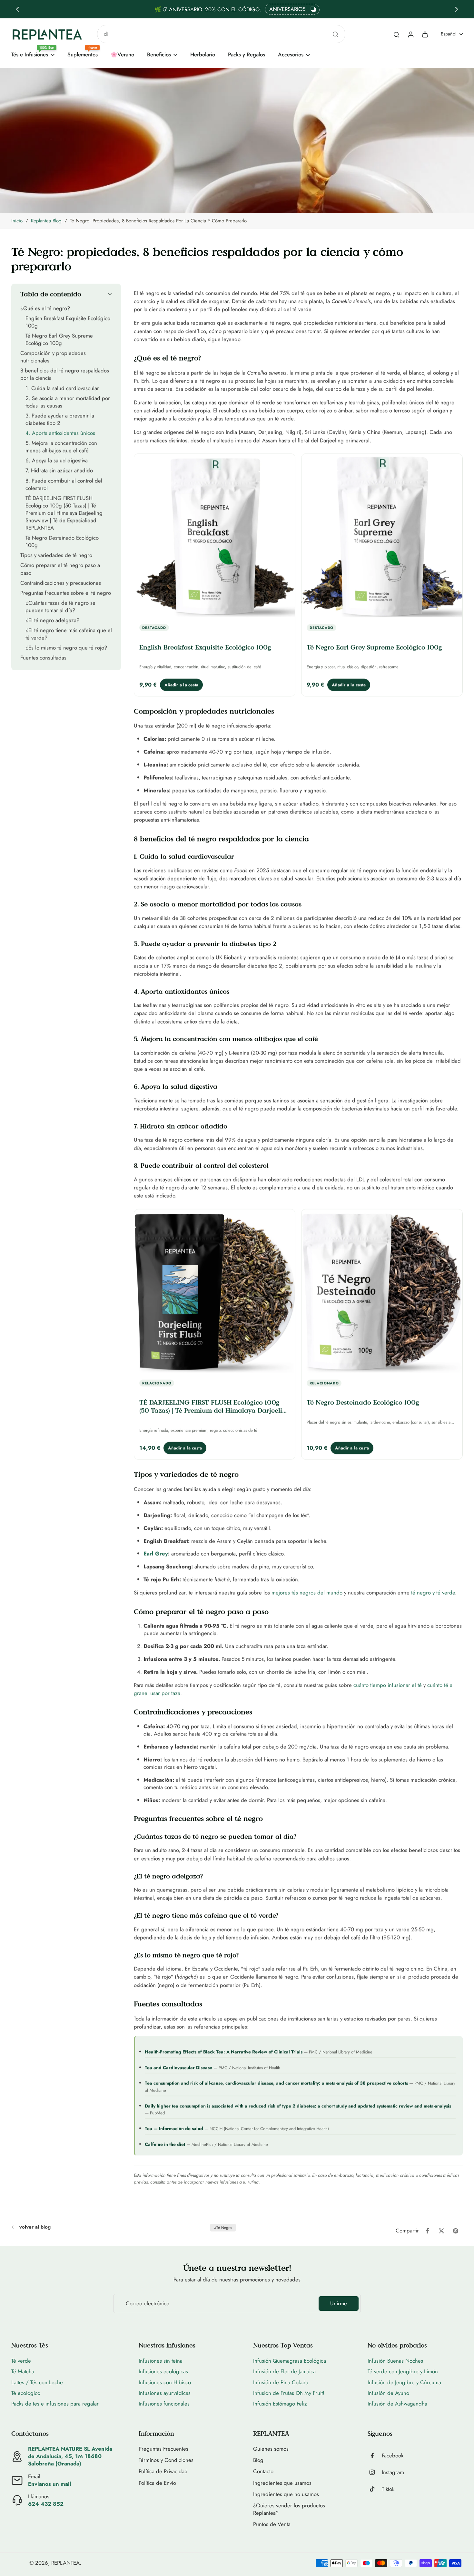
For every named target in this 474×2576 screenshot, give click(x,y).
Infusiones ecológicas (163, 2371)
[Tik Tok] (375, 2489)
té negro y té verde (433, 1592)
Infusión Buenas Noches (395, 2361)
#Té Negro (223, 2228)
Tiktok (388, 2489)
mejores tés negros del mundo (307, 1592)
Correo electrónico (148, 2304)
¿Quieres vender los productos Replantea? (289, 2509)
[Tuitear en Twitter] (441, 2231)
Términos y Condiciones (166, 2460)
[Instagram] (375, 2472)
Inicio (17, 221)
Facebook (393, 2456)
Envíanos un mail (50, 2484)
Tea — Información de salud (174, 2128)
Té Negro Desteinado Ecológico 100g (363, 1402)
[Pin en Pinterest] (456, 2231)
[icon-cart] (425, 34)
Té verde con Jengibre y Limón (403, 2371)
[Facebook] (375, 2455)
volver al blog (35, 2227)
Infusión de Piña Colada (281, 2382)
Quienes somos (271, 2449)
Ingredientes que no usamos (286, 2494)
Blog (258, 2460)
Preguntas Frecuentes (163, 2449)
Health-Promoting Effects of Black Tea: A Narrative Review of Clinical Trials (224, 2052)
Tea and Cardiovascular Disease (178, 2067)
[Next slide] (457, 9)
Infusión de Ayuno (388, 2393)
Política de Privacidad (163, 2471)
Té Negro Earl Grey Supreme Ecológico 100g (374, 647)
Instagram (393, 2472)
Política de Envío (157, 2483)
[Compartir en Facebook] (427, 2231)
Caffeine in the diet (165, 2144)
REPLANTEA (65, 2563)
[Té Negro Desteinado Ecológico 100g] (382, 1292)
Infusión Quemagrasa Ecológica (290, 2361)
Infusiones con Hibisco (165, 2382)
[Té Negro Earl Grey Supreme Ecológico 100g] (382, 537)
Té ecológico (26, 2393)
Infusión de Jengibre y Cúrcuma (404, 2382)
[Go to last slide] (17, 9)
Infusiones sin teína (161, 2361)
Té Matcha (23, 2371)
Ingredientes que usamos (282, 2483)
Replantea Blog (46, 221)
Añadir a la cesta (181, 684)
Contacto (263, 2471)
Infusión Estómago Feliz (280, 2404)
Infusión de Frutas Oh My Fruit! (289, 2393)
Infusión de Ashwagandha (397, 2404)
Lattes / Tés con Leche (37, 2382)
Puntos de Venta (272, 2524)
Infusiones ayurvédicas (165, 2393)
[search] (396, 34)
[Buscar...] (335, 34)
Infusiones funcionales (164, 2404)
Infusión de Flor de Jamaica (284, 2371)
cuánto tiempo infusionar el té (388, 1685)
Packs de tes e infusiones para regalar (55, 2404)
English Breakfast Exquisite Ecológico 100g (205, 647)
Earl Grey (156, 1553)
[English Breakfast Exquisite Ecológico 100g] (215, 537)
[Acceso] (410, 34)
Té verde (21, 2361)
